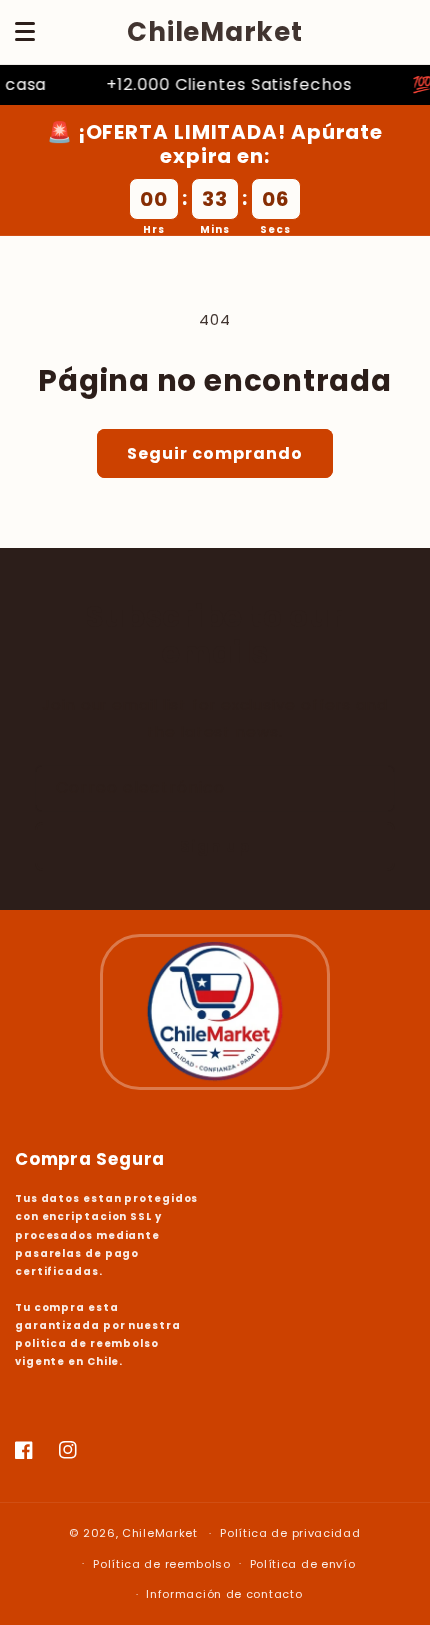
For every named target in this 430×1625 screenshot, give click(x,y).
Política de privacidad (290, 1533)
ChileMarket (160, 1533)
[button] (25, 32)
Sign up (215, 846)
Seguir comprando (215, 453)
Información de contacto (224, 1594)
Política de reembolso (162, 1564)
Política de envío (303, 1564)
